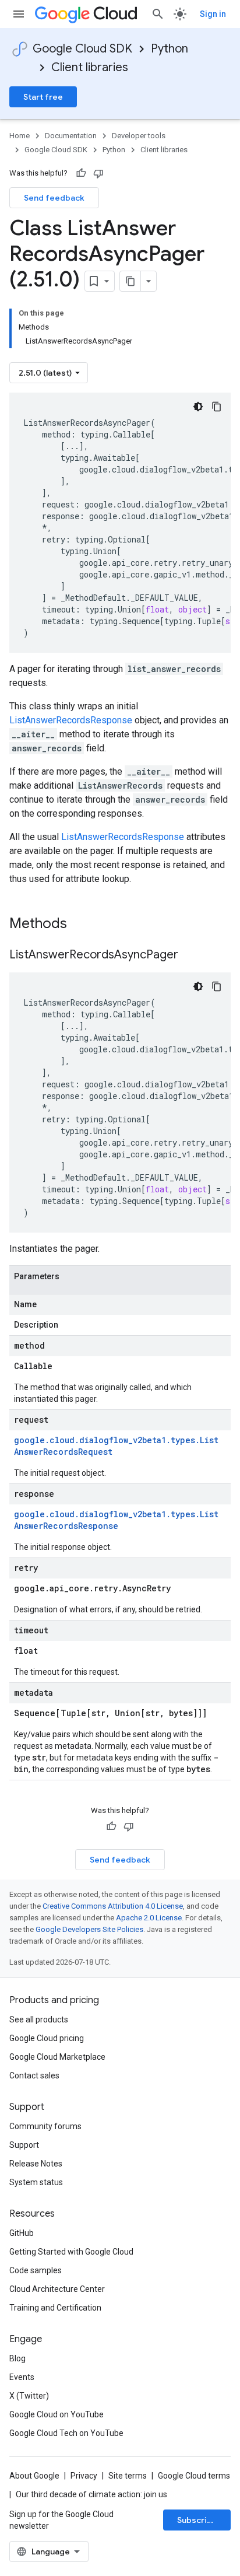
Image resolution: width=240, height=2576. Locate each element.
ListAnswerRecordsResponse (71, 720)
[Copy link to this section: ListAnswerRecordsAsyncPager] (190, 956)
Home (20, 136)
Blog (17, 2358)
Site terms (128, 2476)
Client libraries (90, 67)
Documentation (71, 136)
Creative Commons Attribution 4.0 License (113, 1906)
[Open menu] (19, 14)
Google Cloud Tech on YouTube (66, 2433)
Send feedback (54, 198)
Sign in (213, 14)
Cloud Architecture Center (57, 2289)
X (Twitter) (29, 2396)
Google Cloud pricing (47, 2038)
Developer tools (139, 136)
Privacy (84, 2476)
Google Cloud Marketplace (57, 2057)
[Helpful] (81, 173)
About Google (34, 2476)
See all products (39, 2020)
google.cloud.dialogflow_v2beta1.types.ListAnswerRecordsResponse (116, 1520)
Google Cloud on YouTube (57, 2414)
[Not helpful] (98, 173)
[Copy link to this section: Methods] (82, 925)
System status (36, 2182)
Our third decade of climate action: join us (91, 2494)
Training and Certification (55, 2308)
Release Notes (36, 2164)
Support (24, 2145)
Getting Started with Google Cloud (71, 2252)
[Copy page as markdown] (130, 281)
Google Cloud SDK (82, 49)
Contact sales (34, 2075)
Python (170, 49)
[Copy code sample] (217, 407)
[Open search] (158, 14)
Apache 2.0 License (149, 1918)
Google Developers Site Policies (89, 1929)
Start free (43, 97)
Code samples (36, 2270)
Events (22, 2377)
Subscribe (197, 2520)
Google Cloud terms (194, 2476)
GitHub (22, 2233)
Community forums (45, 2126)
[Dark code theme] (198, 407)
